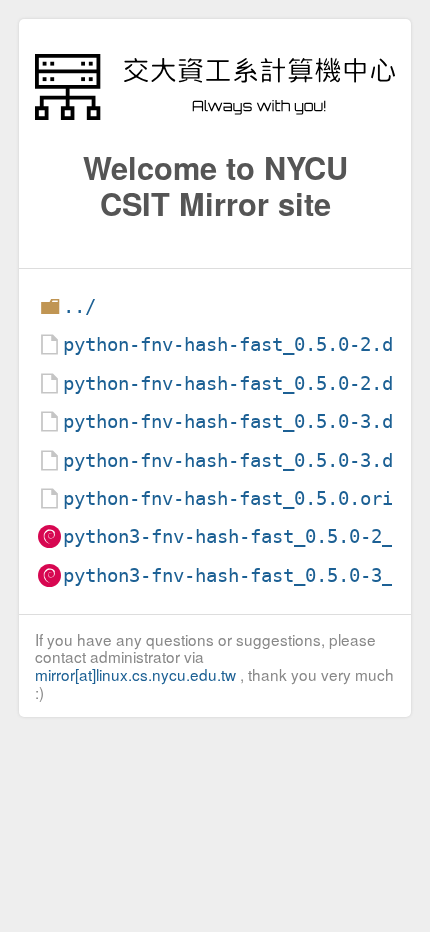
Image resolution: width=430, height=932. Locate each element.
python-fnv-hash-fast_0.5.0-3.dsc (239, 460)
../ (79, 306)
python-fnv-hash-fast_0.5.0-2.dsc (239, 383)
